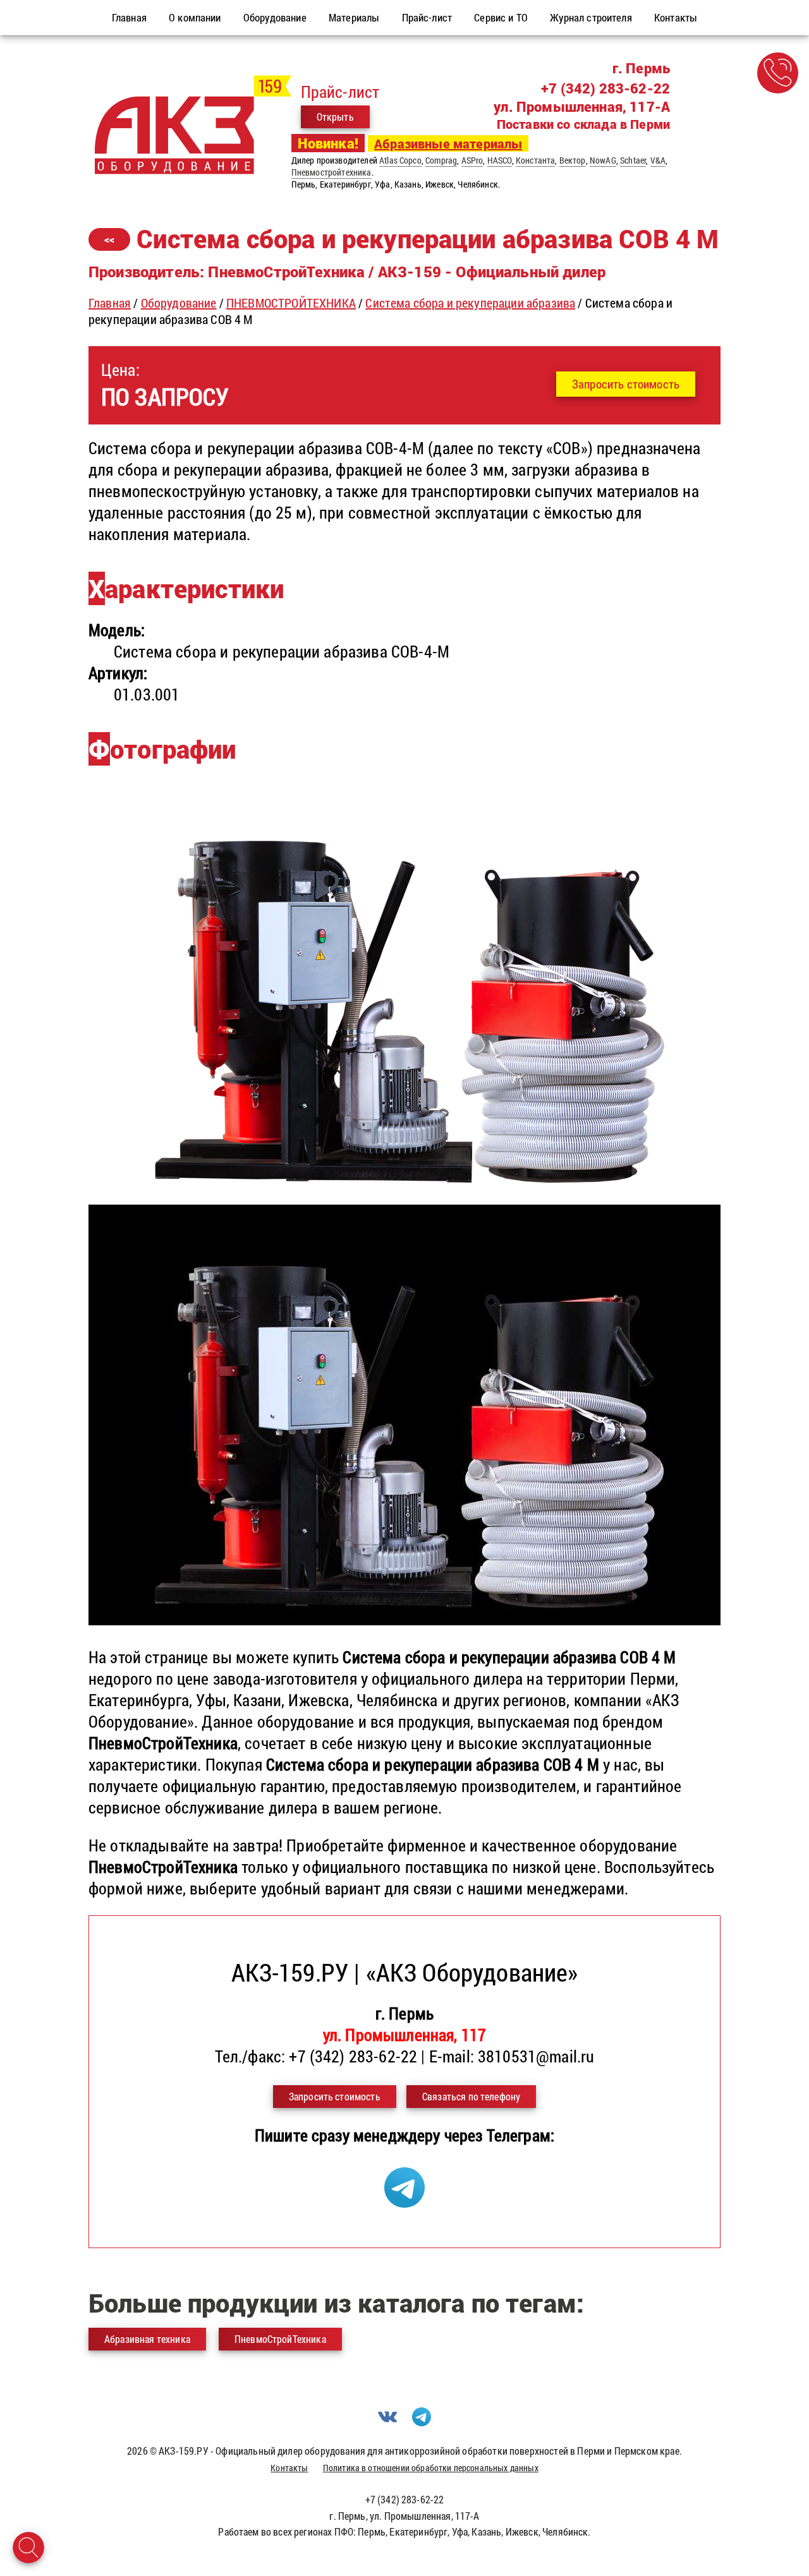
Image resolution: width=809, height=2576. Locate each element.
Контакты (289, 2468)
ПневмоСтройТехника (280, 2339)
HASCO (500, 160)
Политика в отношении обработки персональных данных (431, 2468)
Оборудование (179, 303)
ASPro (472, 160)
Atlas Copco (400, 160)
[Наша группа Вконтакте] (387, 2422)
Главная (110, 303)
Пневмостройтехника (332, 172)
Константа (535, 160)
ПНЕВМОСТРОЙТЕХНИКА (291, 303)
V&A (658, 160)
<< (109, 239)
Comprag (441, 160)
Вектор (573, 160)
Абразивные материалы (448, 143)
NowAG (603, 160)
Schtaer (633, 160)
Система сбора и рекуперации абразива (470, 303)
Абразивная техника (147, 2339)
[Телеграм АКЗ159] (404, 2201)
